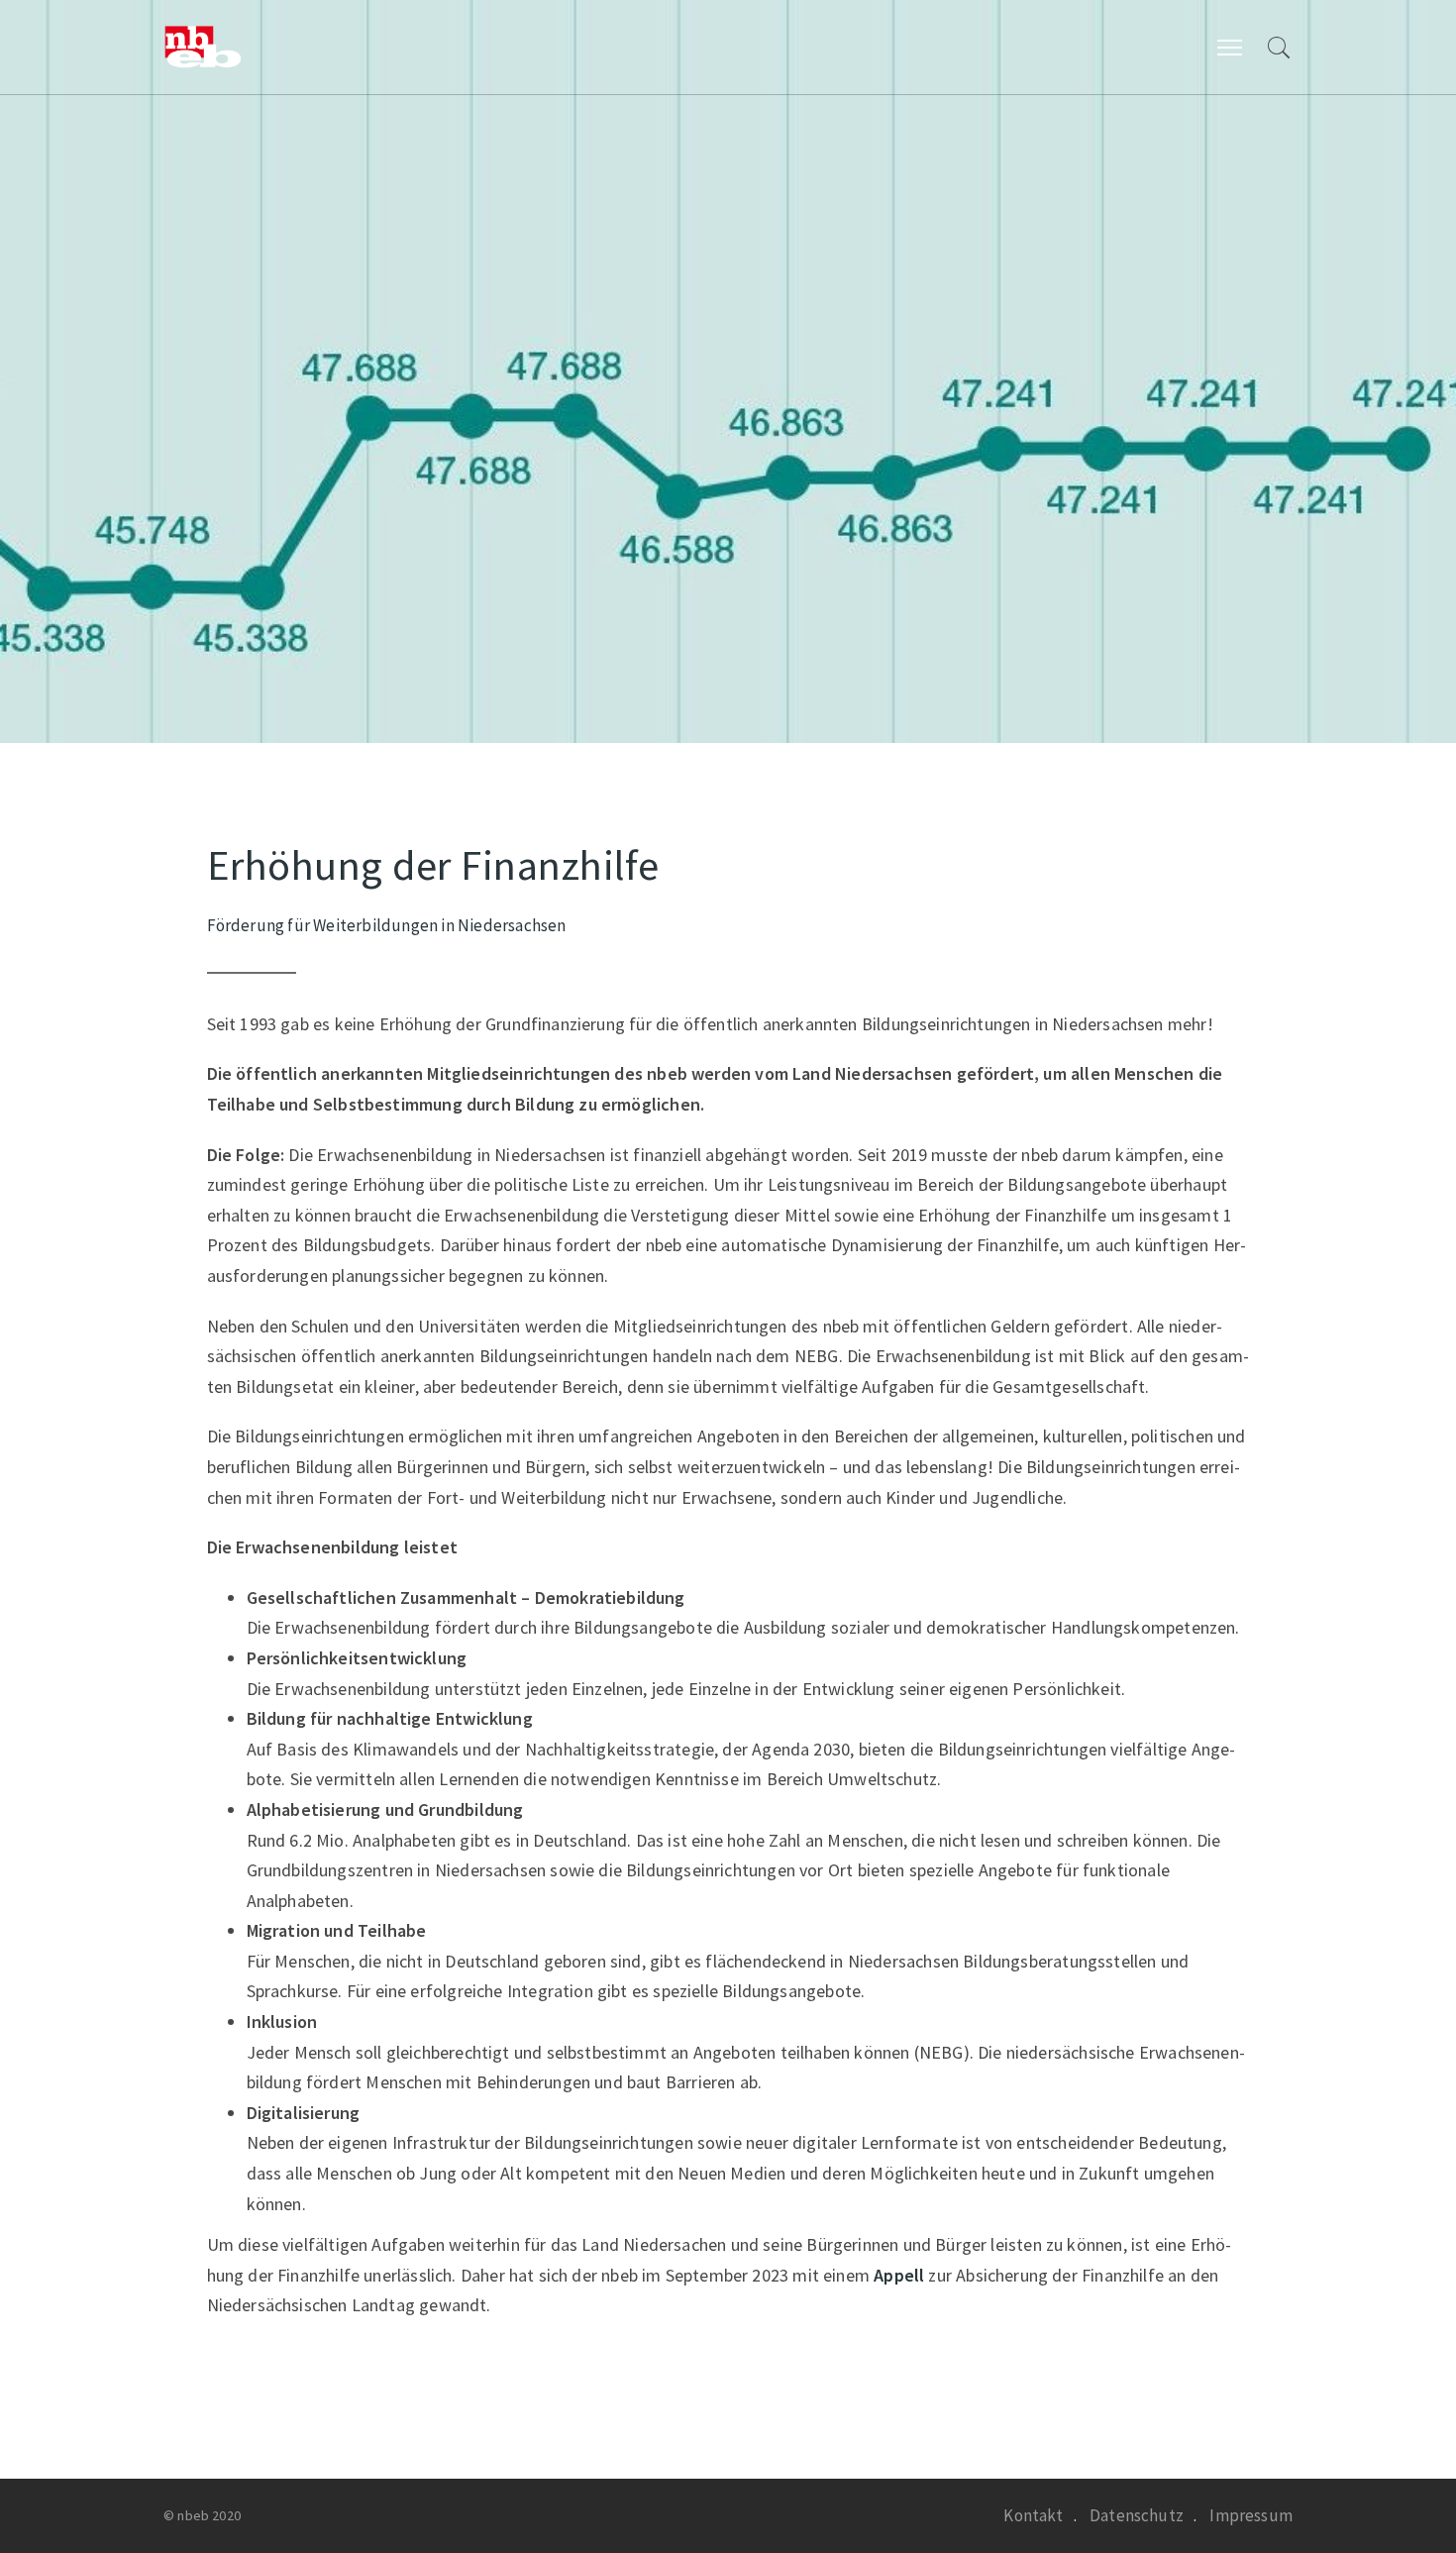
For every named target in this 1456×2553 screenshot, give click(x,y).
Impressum (1251, 2515)
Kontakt (1033, 2515)
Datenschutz (1137, 2515)
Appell (901, 2275)
